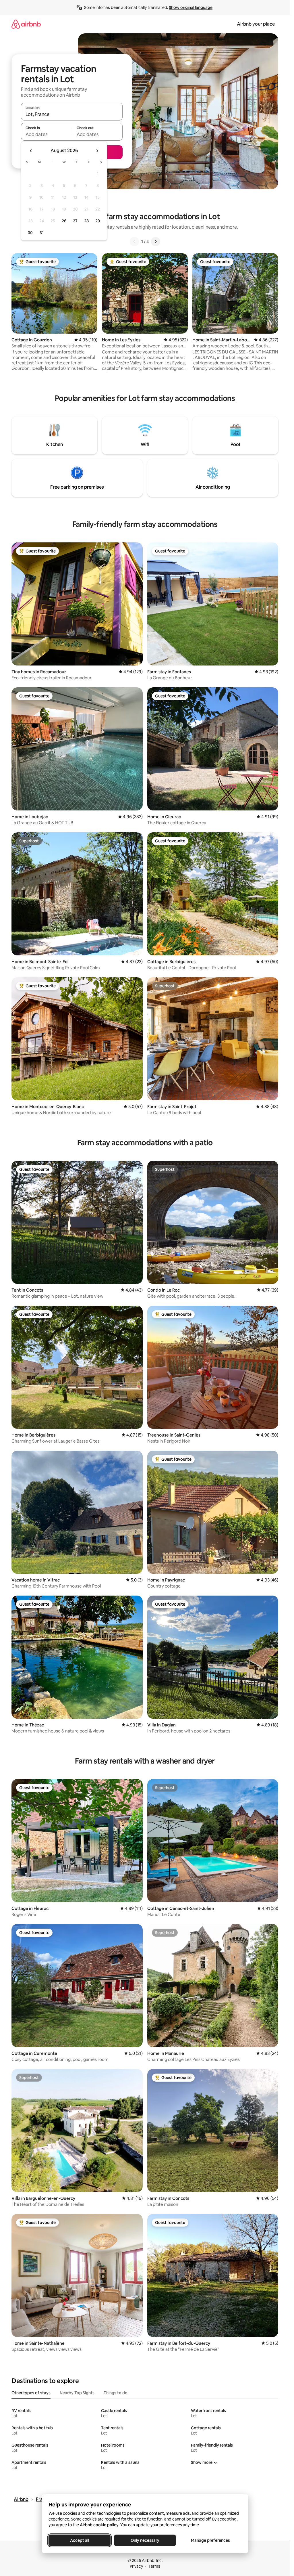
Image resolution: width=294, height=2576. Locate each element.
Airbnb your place (256, 24)
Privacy (136, 2566)
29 (98, 221)
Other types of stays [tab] (31, 2393)
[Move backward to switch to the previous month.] (31, 151)
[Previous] (134, 242)
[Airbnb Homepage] (26, 24)
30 (30, 233)
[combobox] (72, 114)
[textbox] (46, 134)
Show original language (191, 7)
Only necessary (145, 2540)
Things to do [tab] (116, 2393)
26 (64, 221)
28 (86, 221)
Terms (154, 2566)
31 (42, 233)
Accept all (80, 2540)
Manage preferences (210, 2540)
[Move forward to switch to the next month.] (97, 151)
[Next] (156, 242)
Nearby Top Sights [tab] (77, 2393)
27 (75, 221)
